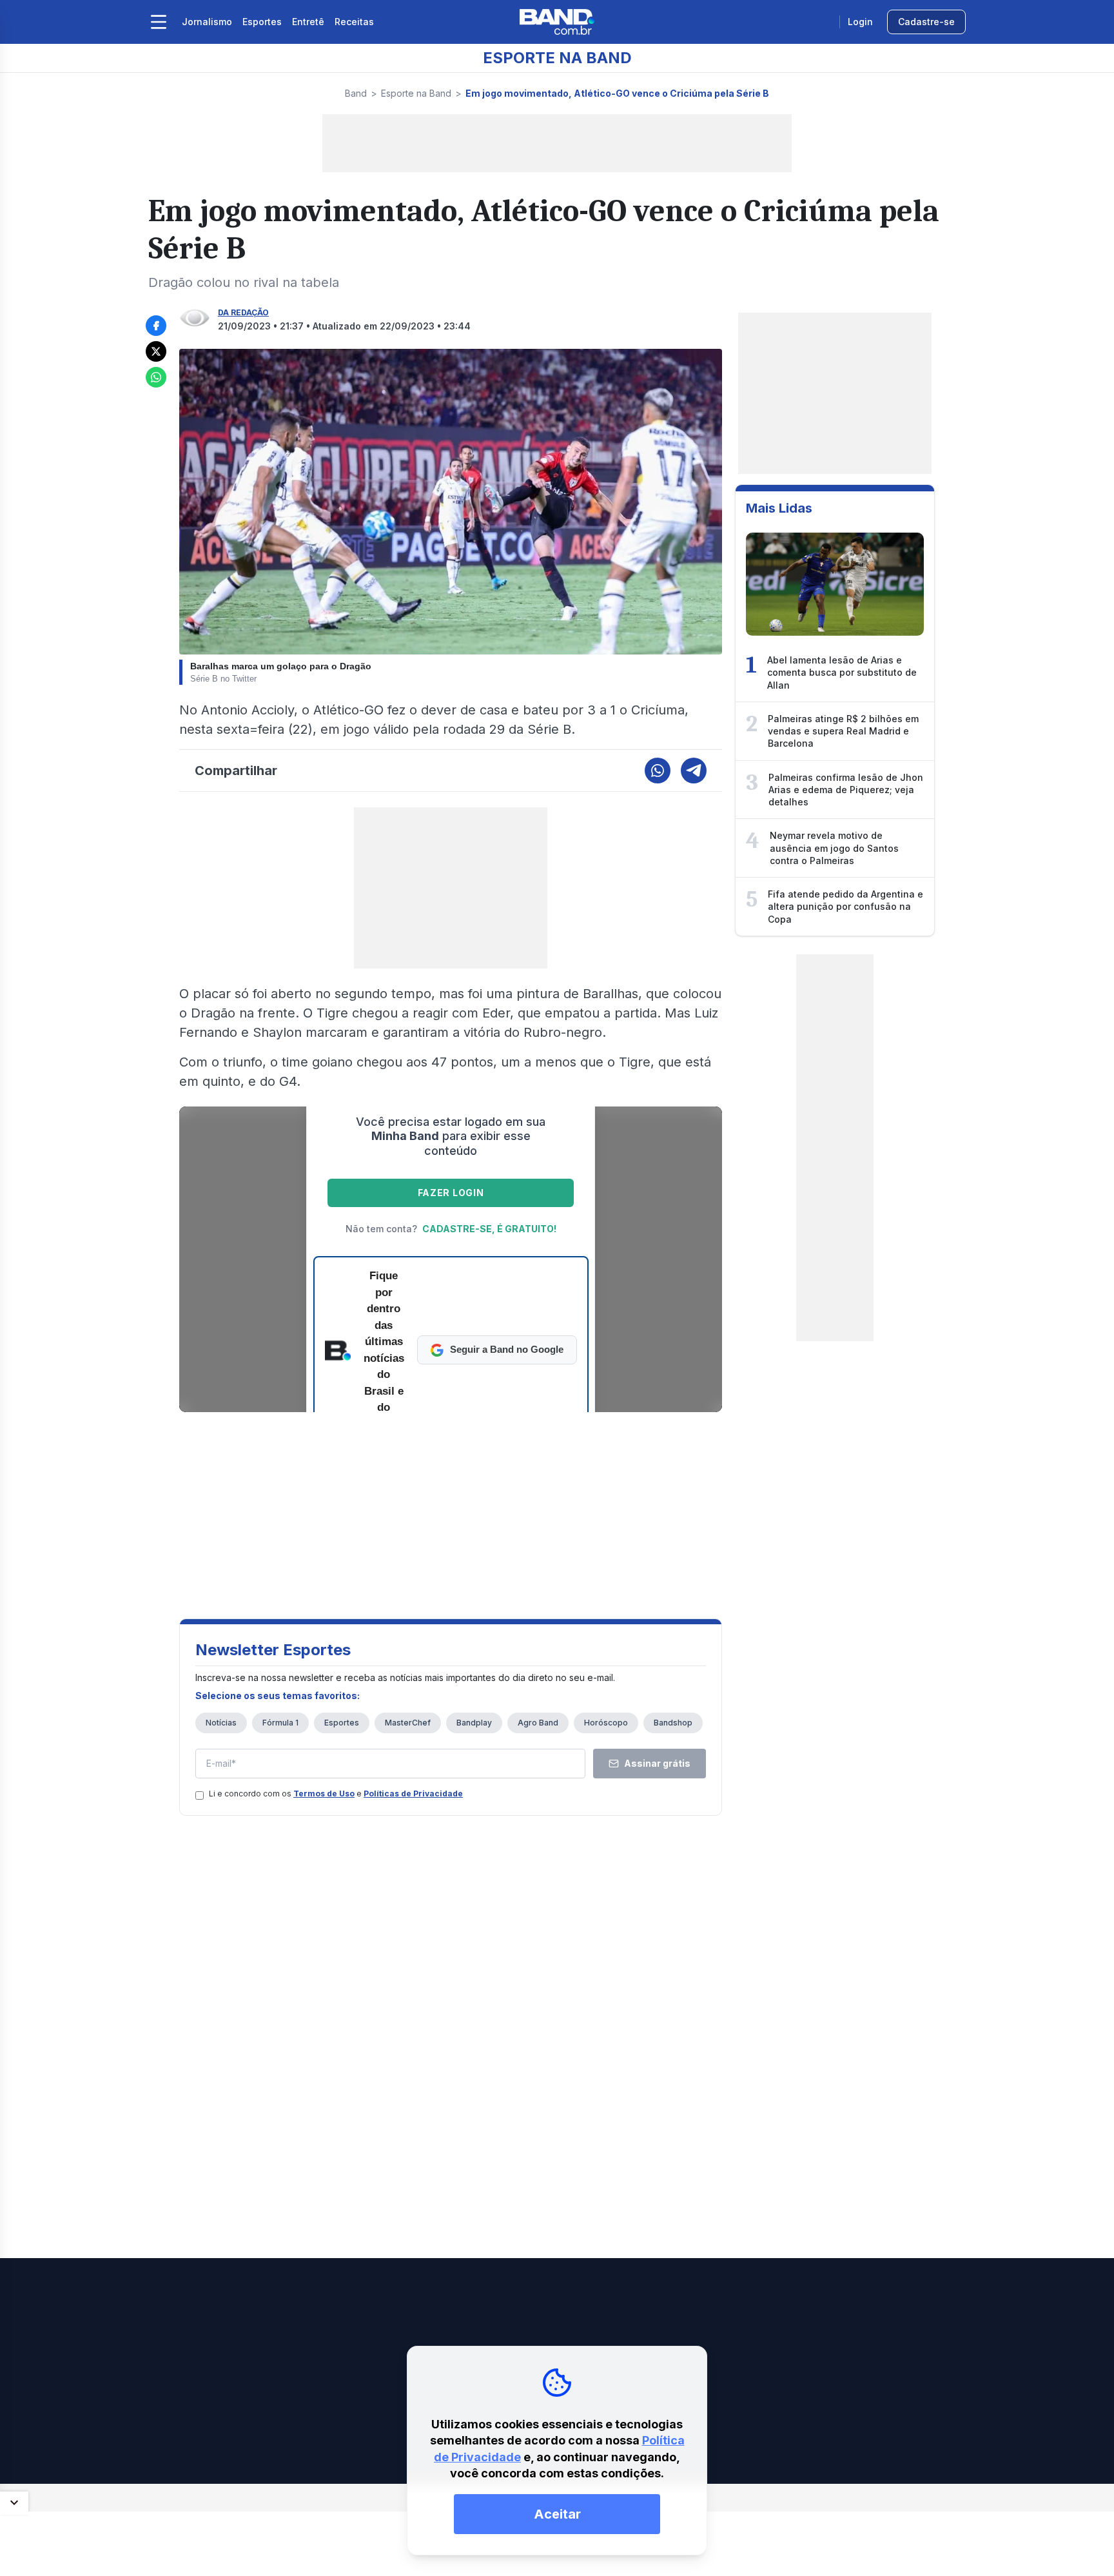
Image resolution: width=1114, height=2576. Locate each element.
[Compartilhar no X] (156, 351)
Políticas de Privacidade (413, 1794)
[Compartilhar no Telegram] (694, 771)
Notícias (221, 1723)
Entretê (308, 22)
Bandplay (474, 1723)
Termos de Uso (324, 1794)
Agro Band (538, 1723)
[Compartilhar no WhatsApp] (156, 377)
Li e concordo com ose (336, 1794)
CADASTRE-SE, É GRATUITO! (489, 1229)
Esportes (262, 22)
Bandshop (673, 1723)
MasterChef (408, 1723)
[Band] (557, 22)
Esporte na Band (416, 93)
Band (356, 93)
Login (860, 22)
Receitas (354, 22)
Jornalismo (207, 22)
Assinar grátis (657, 1763)
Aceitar (557, 2514)
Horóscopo (606, 1723)
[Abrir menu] (159, 22)
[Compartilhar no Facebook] (156, 326)
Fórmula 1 (280, 1723)
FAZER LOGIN (451, 1193)
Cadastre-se (926, 22)
